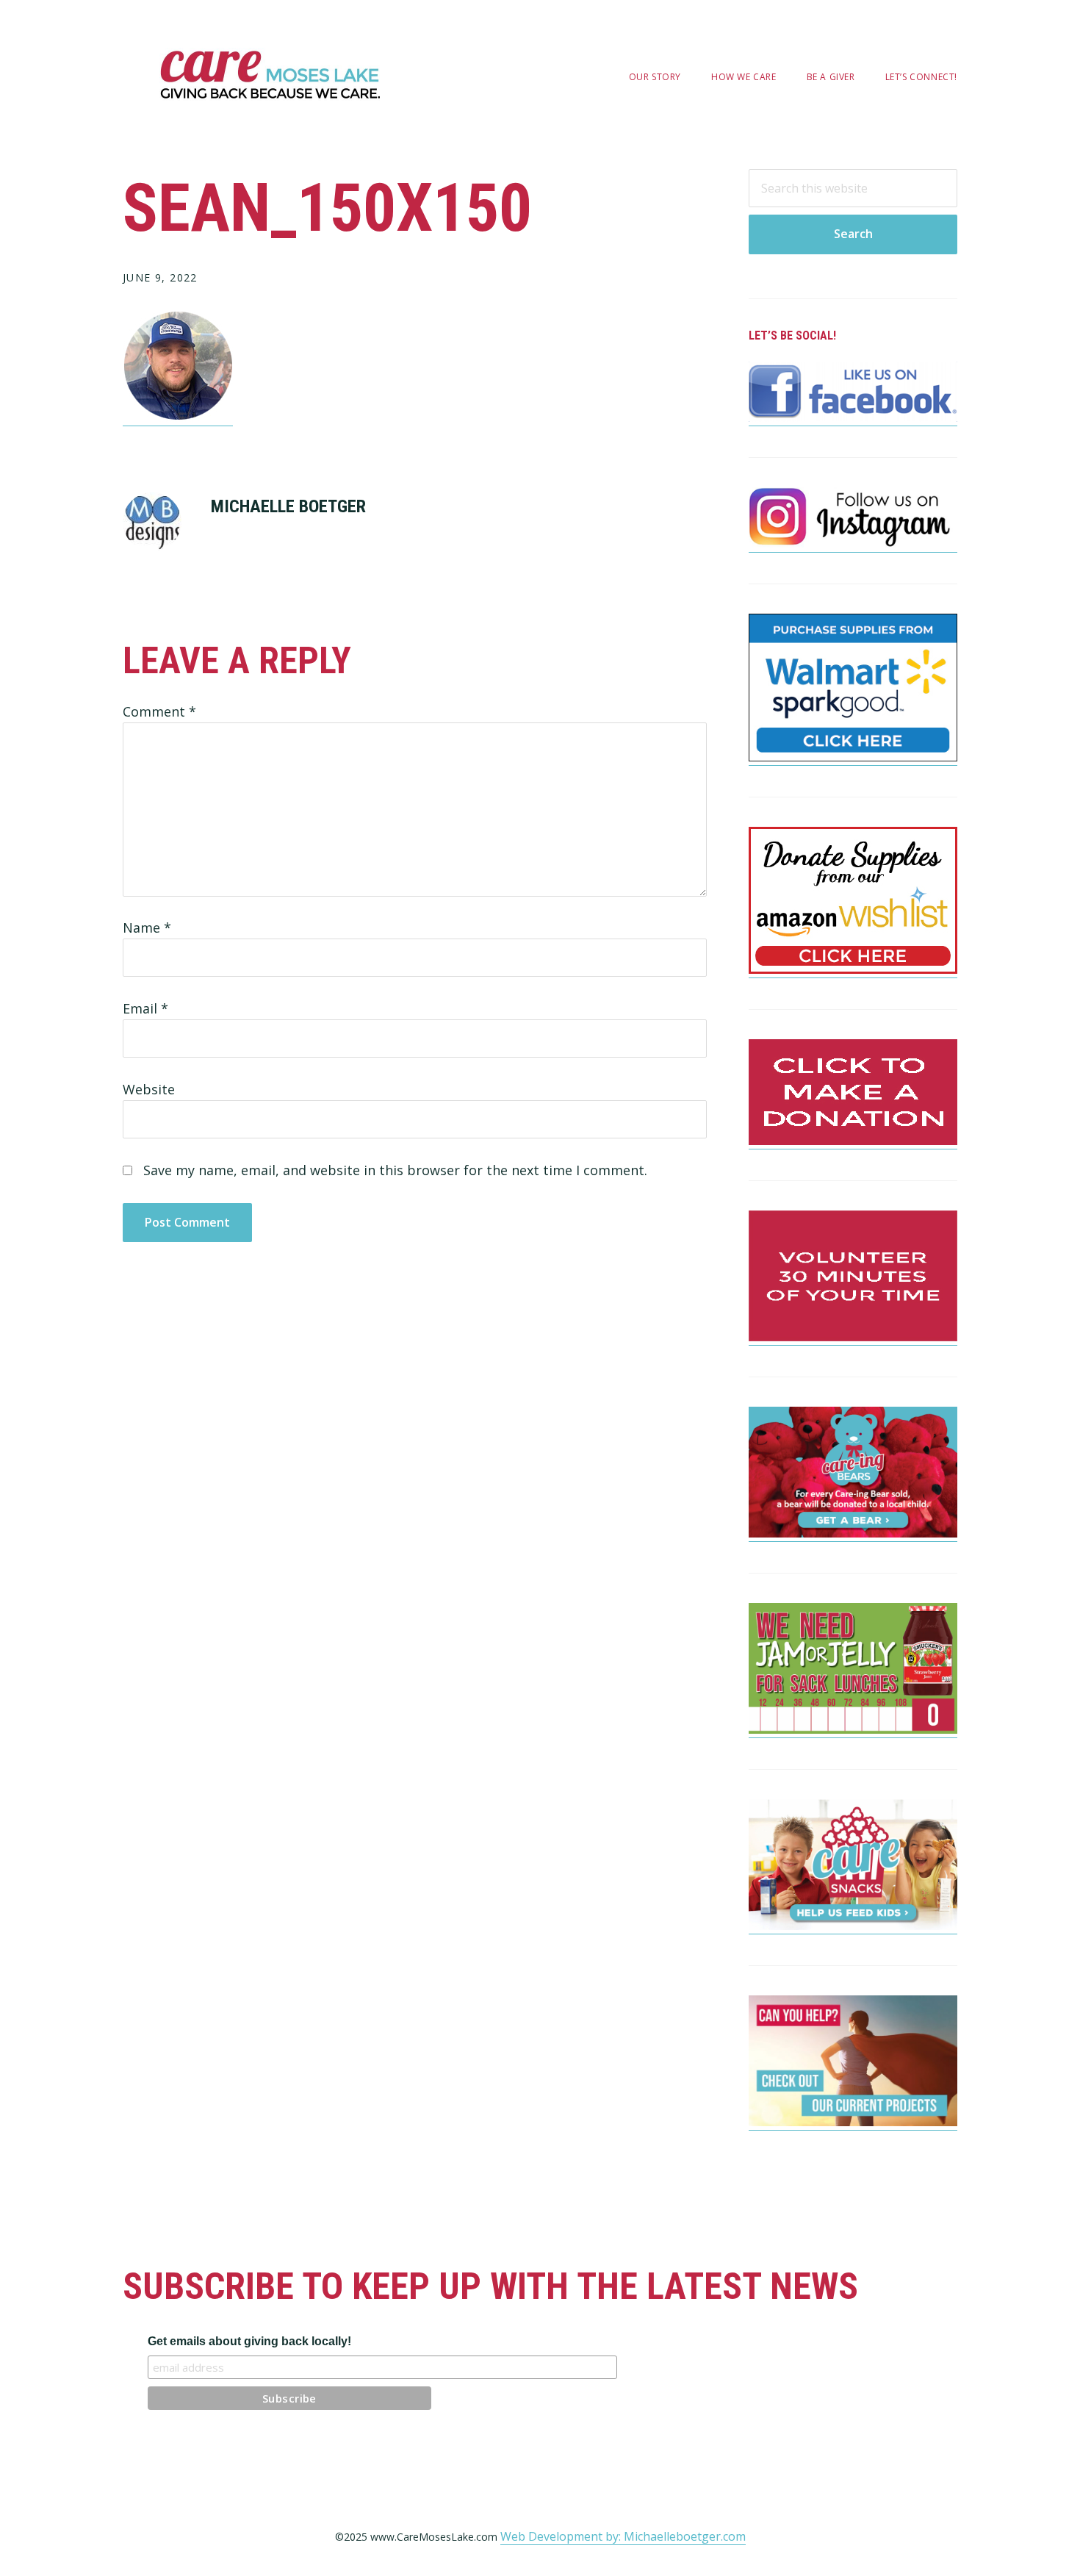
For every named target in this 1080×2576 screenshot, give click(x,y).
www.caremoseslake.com (270, 75)
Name (147, 928)
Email (145, 1008)
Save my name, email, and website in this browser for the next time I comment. (395, 1170)
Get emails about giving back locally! (249, 2341)
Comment (159, 711)
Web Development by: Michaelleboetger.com (623, 2536)
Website (149, 1089)
